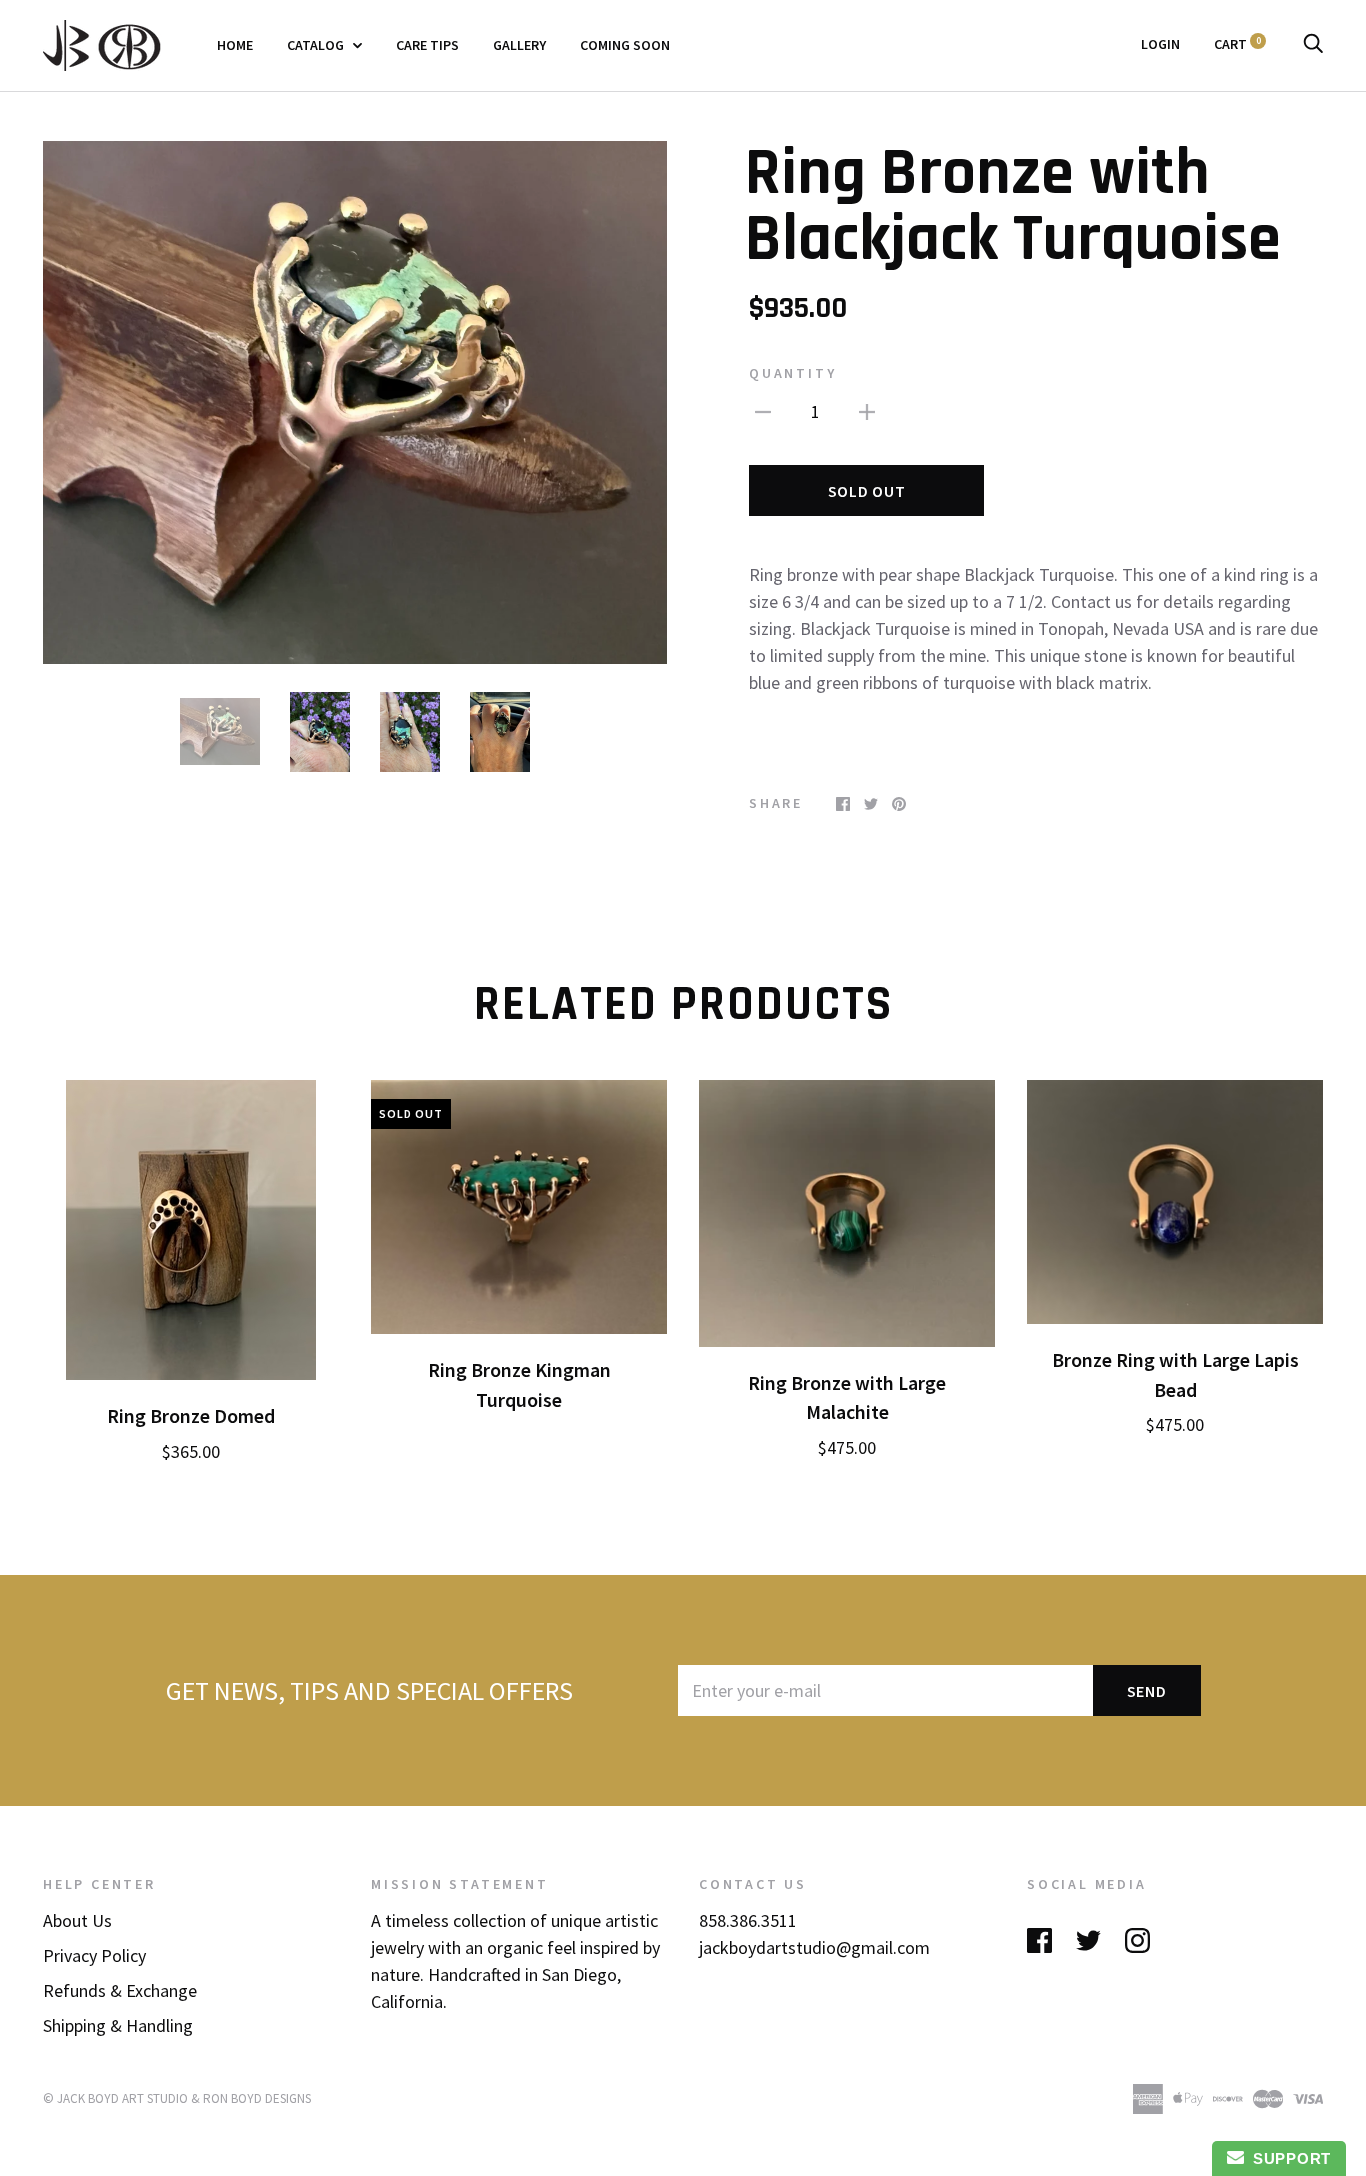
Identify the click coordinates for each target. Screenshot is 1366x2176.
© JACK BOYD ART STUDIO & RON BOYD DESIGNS (177, 2098)
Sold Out (867, 491)
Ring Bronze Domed (191, 1416)
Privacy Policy (94, 1955)
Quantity (792, 373)
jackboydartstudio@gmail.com (814, 1947)
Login (1160, 44)
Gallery (519, 45)
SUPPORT (1287, 2158)
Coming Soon (625, 45)
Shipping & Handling (118, 2025)
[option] (355, 402)
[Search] (1313, 44)
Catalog (317, 45)
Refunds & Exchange (120, 1990)
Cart (1237, 44)
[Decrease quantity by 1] (763, 409)
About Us (77, 1920)
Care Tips (427, 45)
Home (235, 45)
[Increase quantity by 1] (867, 409)
